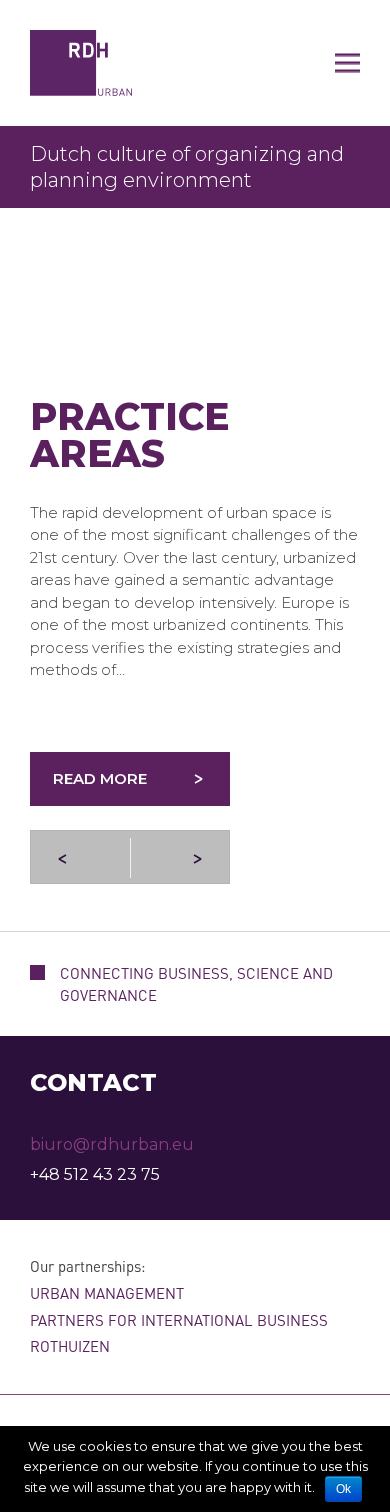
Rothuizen (70, 1346)
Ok (343, 1489)
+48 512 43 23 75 (95, 1174)
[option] (195, 167)
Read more (100, 778)
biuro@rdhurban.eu (112, 1144)
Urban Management (107, 1293)
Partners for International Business (179, 1320)
